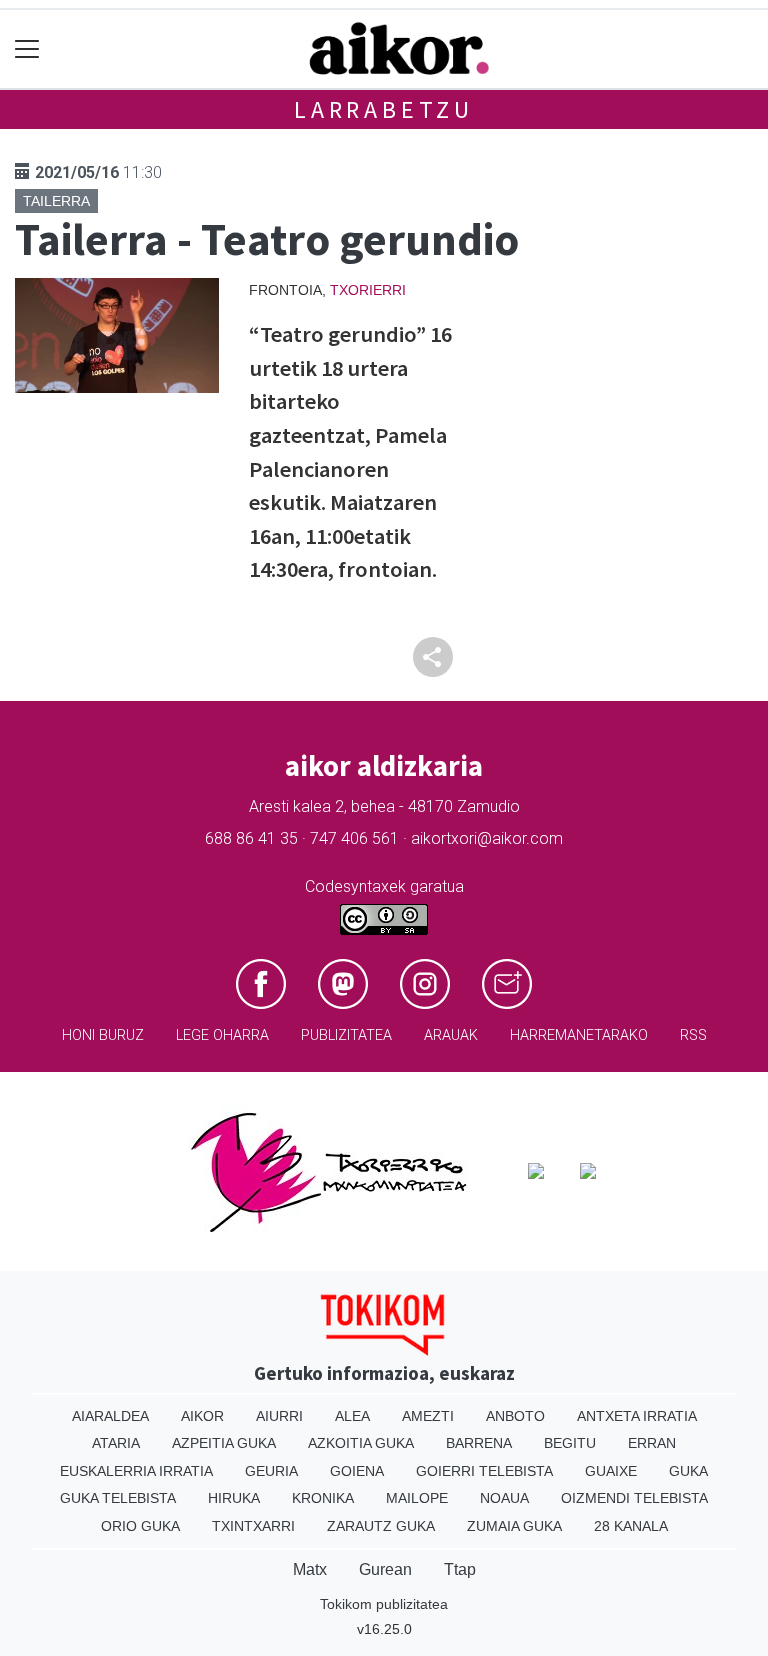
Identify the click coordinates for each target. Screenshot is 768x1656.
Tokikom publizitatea (384, 1604)
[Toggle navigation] (27, 49)
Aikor (202, 1416)
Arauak (451, 1035)
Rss (693, 1035)
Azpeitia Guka (224, 1443)
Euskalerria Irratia (136, 1471)
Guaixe (611, 1471)
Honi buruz (103, 1035)
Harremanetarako (579, 1035)
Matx (310, 1569)
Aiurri (279, 1416)
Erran (652, 1443)
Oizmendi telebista (634, 1498)
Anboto (515, 1416)
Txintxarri (253, 1526)
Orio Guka (140, 1526)
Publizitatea (346, 1035)
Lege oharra (222, 1035)
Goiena (357, 1471)
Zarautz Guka (381, 1526)
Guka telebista (118, 1498)
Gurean (385, 1569)
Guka (688, 1471)
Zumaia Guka (514, 1526)
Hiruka (234, 1498)
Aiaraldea (110, 1416)
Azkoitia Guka (361, 1443)
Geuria (271, 1471)
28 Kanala (631, 1526)
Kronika (323, 1498)
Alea (352, 1416)
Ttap (460, 1569)
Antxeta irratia (637, 1416)
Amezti (428, 1416)
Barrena (479, 1443)
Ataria (116, 1443)
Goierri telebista (484, 1471)
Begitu (570, 1443)
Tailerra (56, 201)
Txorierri (368, 290)
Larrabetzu (384, 109)
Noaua (504, 1498)
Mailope (417, 1498)
